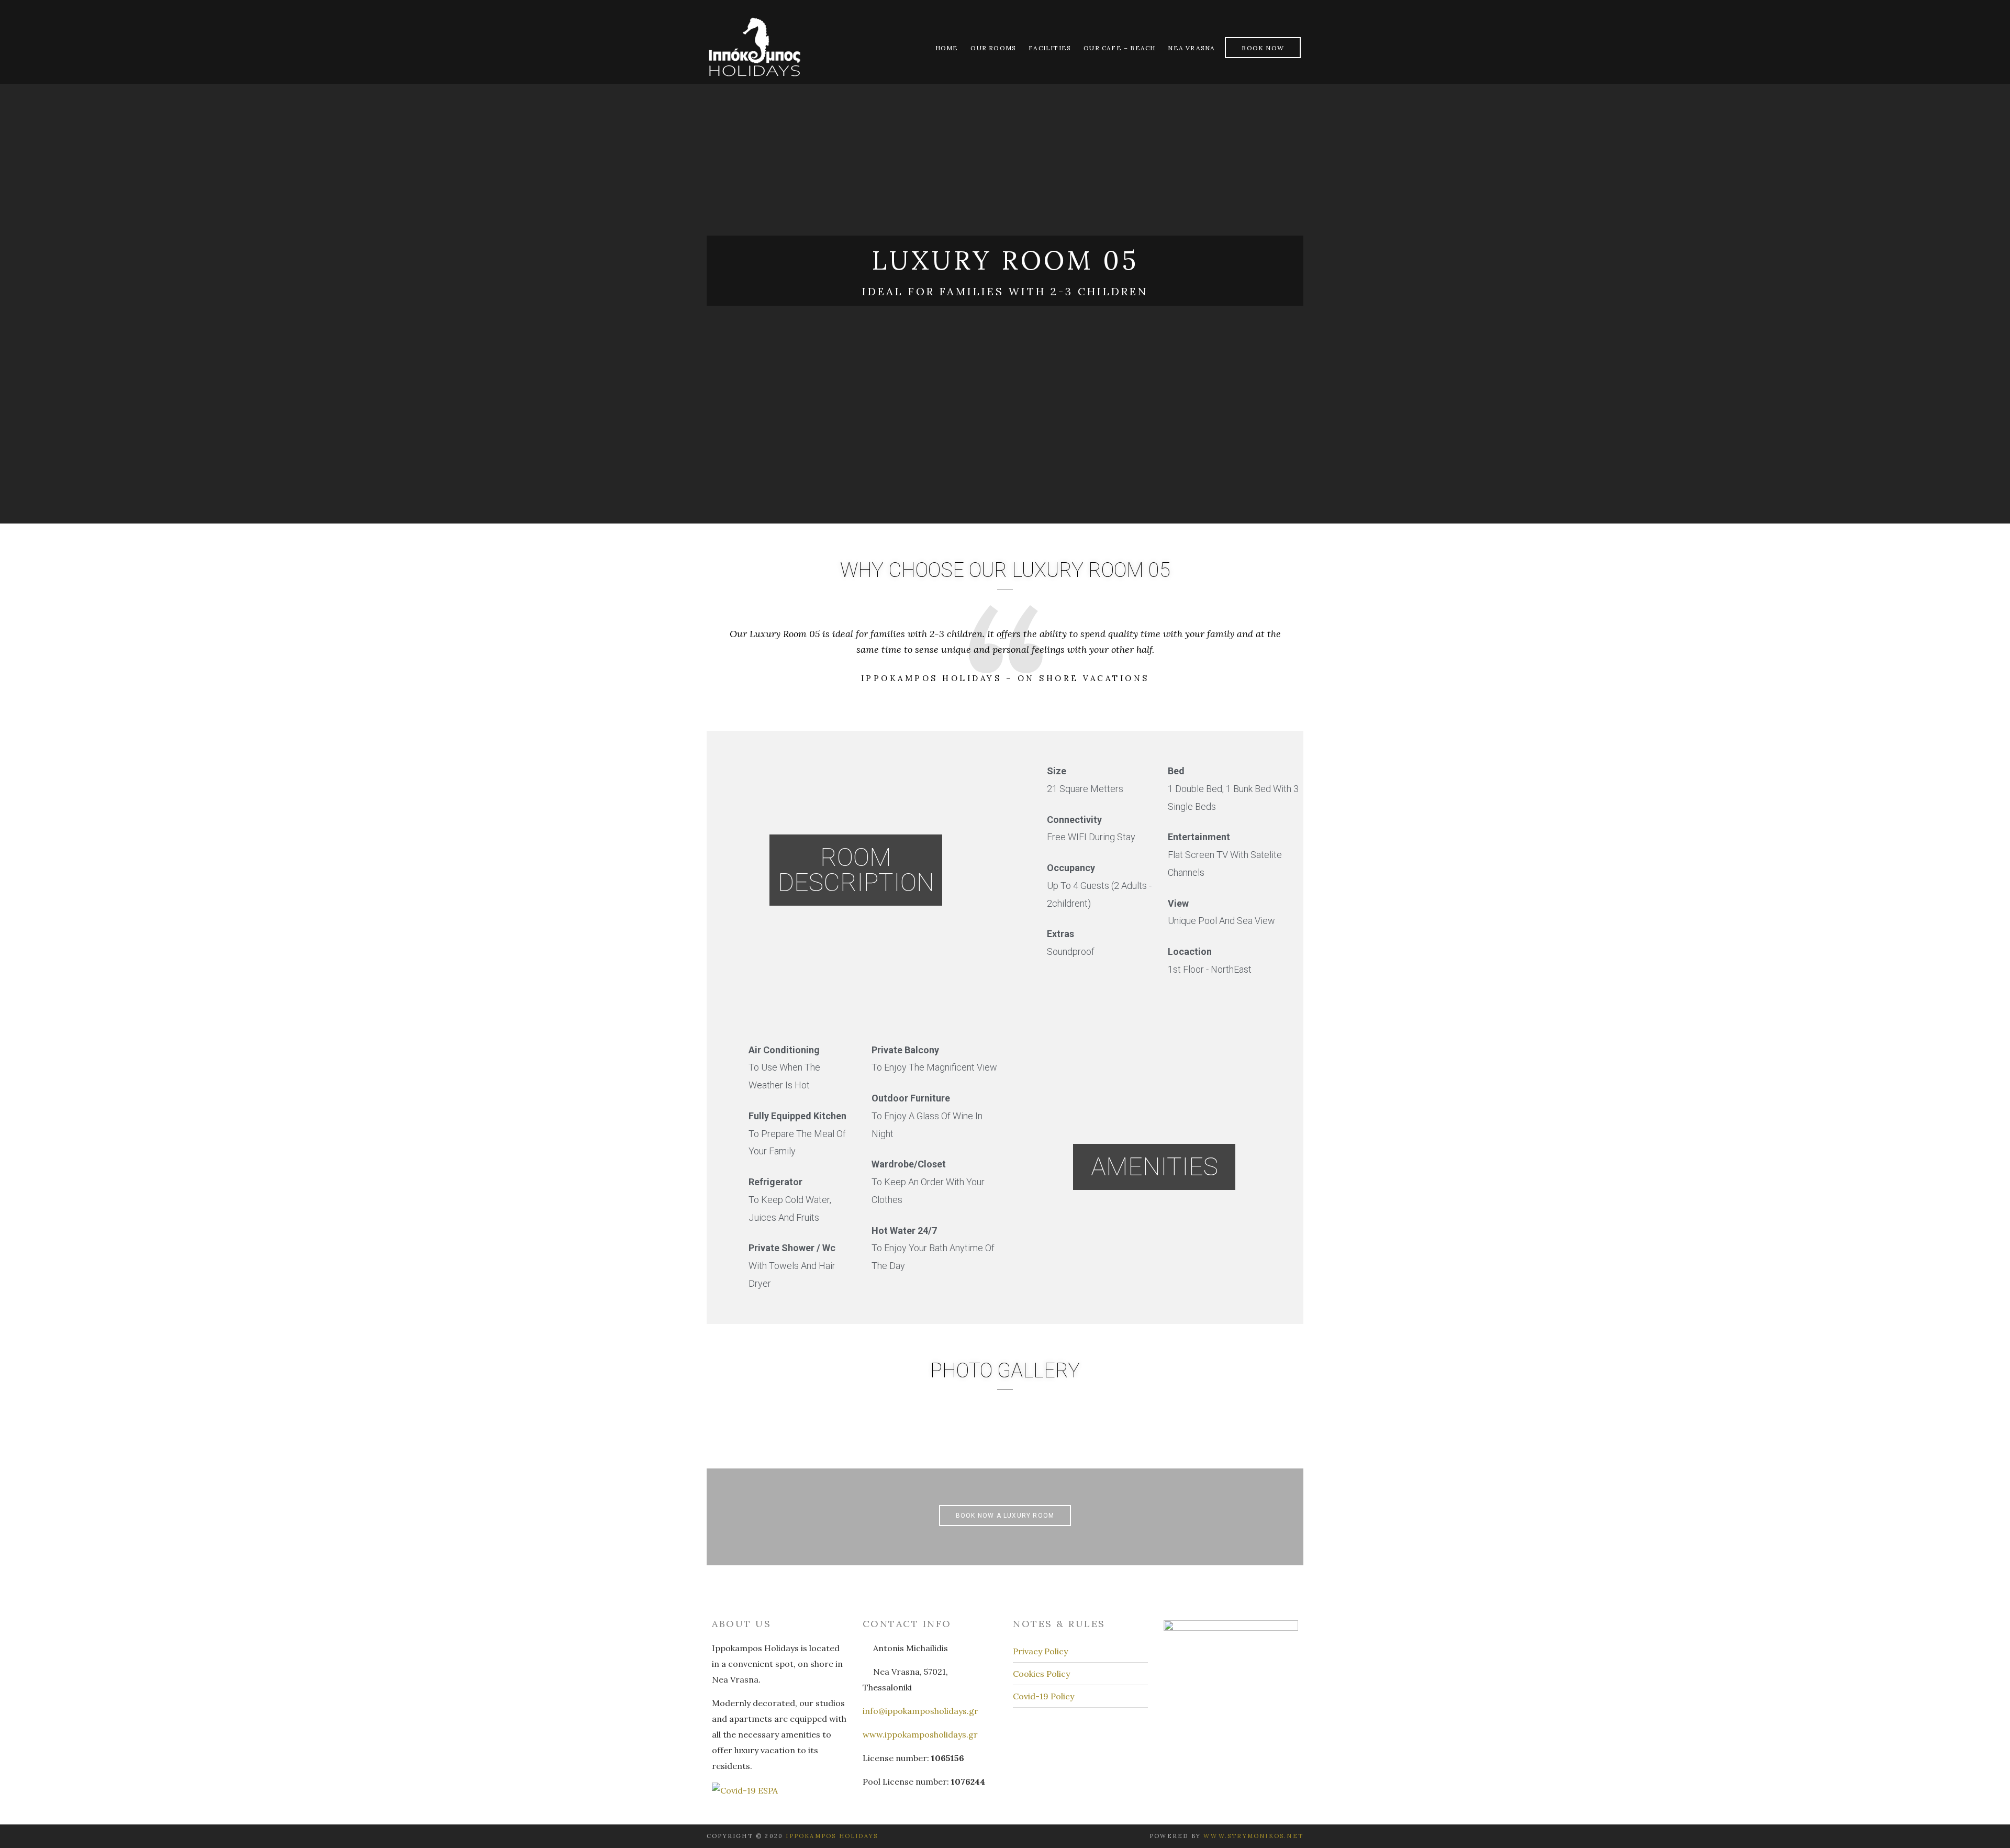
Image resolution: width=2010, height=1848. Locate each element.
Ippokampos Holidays (832, 1836)
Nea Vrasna (1191, 48)
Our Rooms (993, 48)
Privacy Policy (1040, 1651)
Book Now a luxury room (1005, 1516)
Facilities (1050, 48)
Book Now (1263, 48)
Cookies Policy (1041, 1674)
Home (947, 48)
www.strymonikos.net (1253, 1836)
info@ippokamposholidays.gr (920, 1711)
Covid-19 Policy (1043, 1696)
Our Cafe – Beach (1119, 48)
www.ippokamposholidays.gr (920, 1734)
